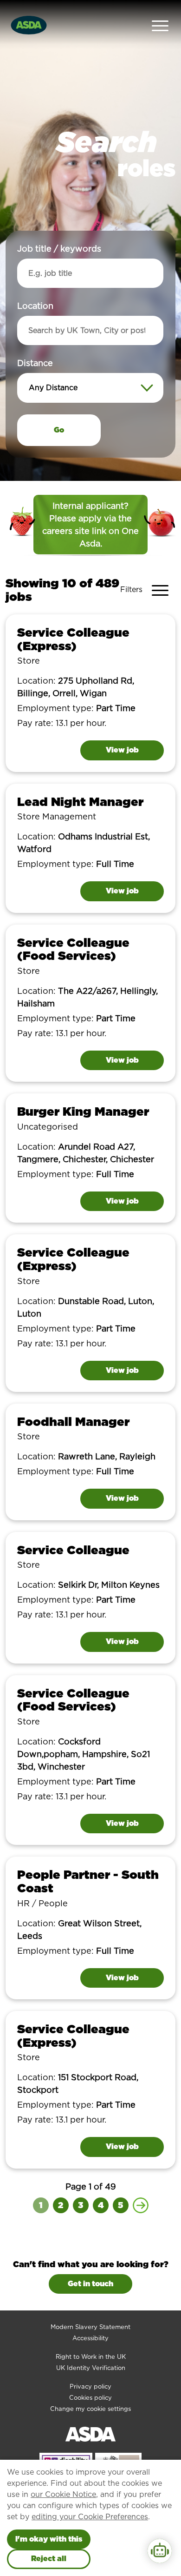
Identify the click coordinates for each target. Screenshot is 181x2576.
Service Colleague (73, 1550)
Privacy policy (90, 2386)
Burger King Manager (83, 1111)
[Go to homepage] (29, 24)
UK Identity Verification (91, 2368)
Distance (35, 363)
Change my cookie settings (90, 2409)
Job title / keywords (59, 249)
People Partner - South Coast (88, 1881)
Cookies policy (90, 2398)
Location (35, 306)
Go (59, 430)
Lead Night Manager (80, 802)
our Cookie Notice (63, 2494)
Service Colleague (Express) (73, 639)
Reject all (49, 2559)
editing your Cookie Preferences (90, 2517)
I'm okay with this (49, 2539)
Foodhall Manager (73, 1421)
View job (122, 750)
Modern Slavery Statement (90, 2327)
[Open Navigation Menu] (160, 25)
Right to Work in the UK (91, 2357)
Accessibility (90, 2338)
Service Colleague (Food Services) (73, 949)
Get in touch (90, 2284)
